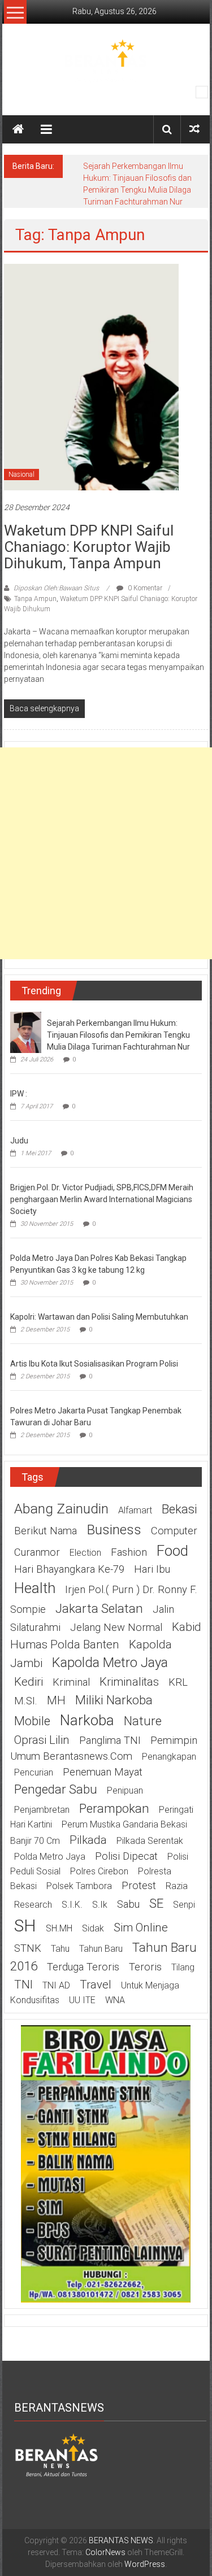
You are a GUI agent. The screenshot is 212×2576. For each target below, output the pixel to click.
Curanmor (37, 1552)
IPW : (19, 1094)
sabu (128, 1904)
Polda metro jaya (50, 1857)
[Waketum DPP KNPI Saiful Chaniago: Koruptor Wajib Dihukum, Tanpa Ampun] (91, 376)
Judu (19, 1141)
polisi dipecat (126, 1856)
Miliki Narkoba (114, 1700)
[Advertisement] (106, 853)
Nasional (21, 475)
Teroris (145, 1967)
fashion (129, 1552)
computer (174, 1531)
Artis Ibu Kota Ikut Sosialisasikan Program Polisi (94, 1364)
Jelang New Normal (116, 1628)
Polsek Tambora (79, 1886)
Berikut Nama (46, 1531)
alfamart (135, 1510)
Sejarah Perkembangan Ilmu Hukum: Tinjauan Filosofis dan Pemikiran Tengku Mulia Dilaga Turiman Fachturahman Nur (118, 1035)
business (114, 1529)
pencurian (34, 1772)
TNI (23, 1985)
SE (156, 1903)
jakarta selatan (99, 1608)
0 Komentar (144, 588)
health (35, 1588)
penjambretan (42, 1810)
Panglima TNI (110, 1740)
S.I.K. (72, 1905)
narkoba (87, 1720)
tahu (60, 1949)
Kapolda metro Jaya (110, 1663)
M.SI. (26, 1701)
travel (96, 1985)
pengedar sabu (56, 1789)
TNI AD (56, 1985)
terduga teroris (83, 1967)
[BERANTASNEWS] (57, 2455)
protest (139, 1886)
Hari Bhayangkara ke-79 (69, 1569)
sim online (141, 1927)
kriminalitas (129, 1682)
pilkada (88, 1840)
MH (56, 1700)
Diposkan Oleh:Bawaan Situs (56, 588)
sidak (93, 1928)
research (33, 1905)
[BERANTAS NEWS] (18, 129)
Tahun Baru (101, 1949)
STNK (28, 1948)
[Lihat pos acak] (194, 129)
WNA (115, 2000)
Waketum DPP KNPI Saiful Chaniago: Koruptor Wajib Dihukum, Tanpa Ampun (89, 547)
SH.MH (59, 1928)
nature (143, 1721)
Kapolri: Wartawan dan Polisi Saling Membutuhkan (99, 1317)
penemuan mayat (103, 1772)
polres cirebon (99, 1871)
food (172, 1551)
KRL (178, 1682)
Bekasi (179, 1509)
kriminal (71, 1682)
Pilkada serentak (150, 1841)
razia (177, 1886)
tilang (183, 1967)
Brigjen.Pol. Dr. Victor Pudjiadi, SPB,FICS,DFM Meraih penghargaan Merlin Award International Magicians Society (102, 1199)
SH (25, 1926)
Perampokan (114, 1808)
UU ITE (82, 2000)
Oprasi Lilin (42, 1740)
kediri (29, 1682)
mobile (32, 1721)
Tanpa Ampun (35, 599)
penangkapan (169, 1757)
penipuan (125, 1790)
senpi (184, 1905)
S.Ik (100, 1905)
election (85, 1553)
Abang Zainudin (61, 1509)
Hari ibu (152, 1569)
